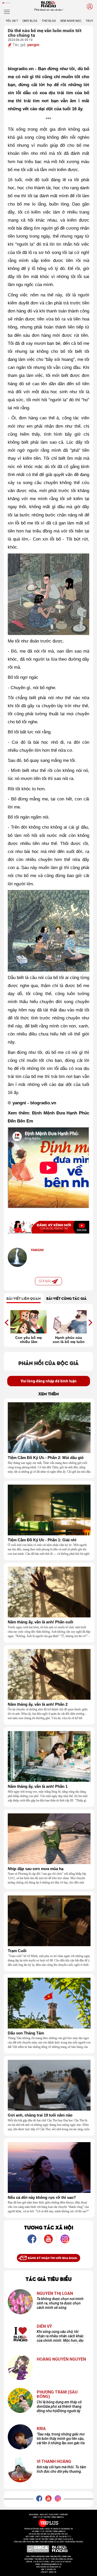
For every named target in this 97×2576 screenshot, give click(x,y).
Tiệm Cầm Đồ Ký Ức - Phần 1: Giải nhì (42, 1540)
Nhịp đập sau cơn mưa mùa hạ (36, 1869)
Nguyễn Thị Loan (55, 2294)
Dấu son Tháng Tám (26, 2033)
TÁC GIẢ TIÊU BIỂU (49, 2279)
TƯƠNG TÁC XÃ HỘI (49, 2227)
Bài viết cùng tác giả (66, 1298)
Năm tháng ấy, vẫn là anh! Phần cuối (40, 1622)
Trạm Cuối (17, 1951)
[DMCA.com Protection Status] (38, 2549)
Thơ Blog (49, 21)
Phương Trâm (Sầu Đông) (57, 2394)
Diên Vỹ (44, 2326)
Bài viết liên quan (24, 1298)
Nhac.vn (52, 2572)
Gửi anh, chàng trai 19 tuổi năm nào (40, 2115)
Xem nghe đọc (71, 21)
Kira (41, 2429)
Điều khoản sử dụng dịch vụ (49, 2567)
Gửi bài (45, 1281)
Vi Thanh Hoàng (54, 2462)
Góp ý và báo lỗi (48, 2570)
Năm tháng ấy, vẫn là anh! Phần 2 (38, 1704)
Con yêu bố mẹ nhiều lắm (29, 1340)
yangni (33, 45)
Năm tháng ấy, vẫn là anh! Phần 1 (38, 1786)
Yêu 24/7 (12, 21)
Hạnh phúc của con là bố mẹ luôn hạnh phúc (69, 1340)
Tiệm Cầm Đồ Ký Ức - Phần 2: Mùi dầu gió (46, 1458)
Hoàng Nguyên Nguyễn (61, 2359)
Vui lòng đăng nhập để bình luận (49, 1381)
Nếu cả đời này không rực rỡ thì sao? (42, 2198)
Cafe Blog (30, 21)
